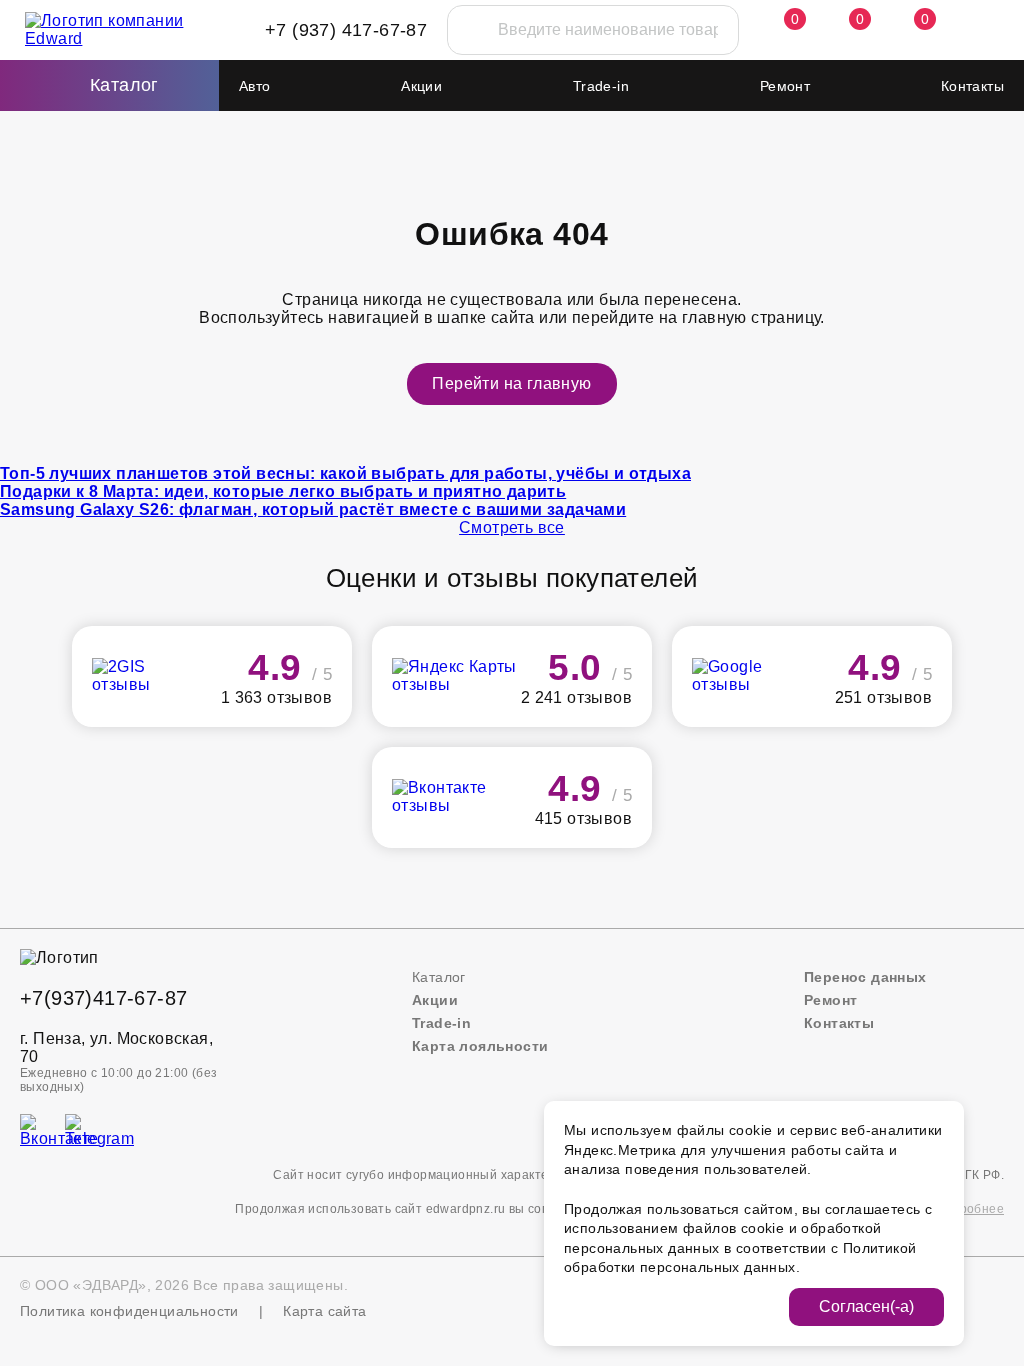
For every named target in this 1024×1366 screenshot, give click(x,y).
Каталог (439, 977)
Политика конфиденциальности (129, 1311)
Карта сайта (324, 1311)
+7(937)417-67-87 (103, 998)
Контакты (972, 86)
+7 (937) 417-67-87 (346, 30)
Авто (255, 86)
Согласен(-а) (866, 1306)
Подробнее (969, 1209)
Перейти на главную (511, 383)
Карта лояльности (480, 1046)
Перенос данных (865, 977)
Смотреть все (512, 527)
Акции (421, 86)
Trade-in (601, 86)
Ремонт (785, 86)
